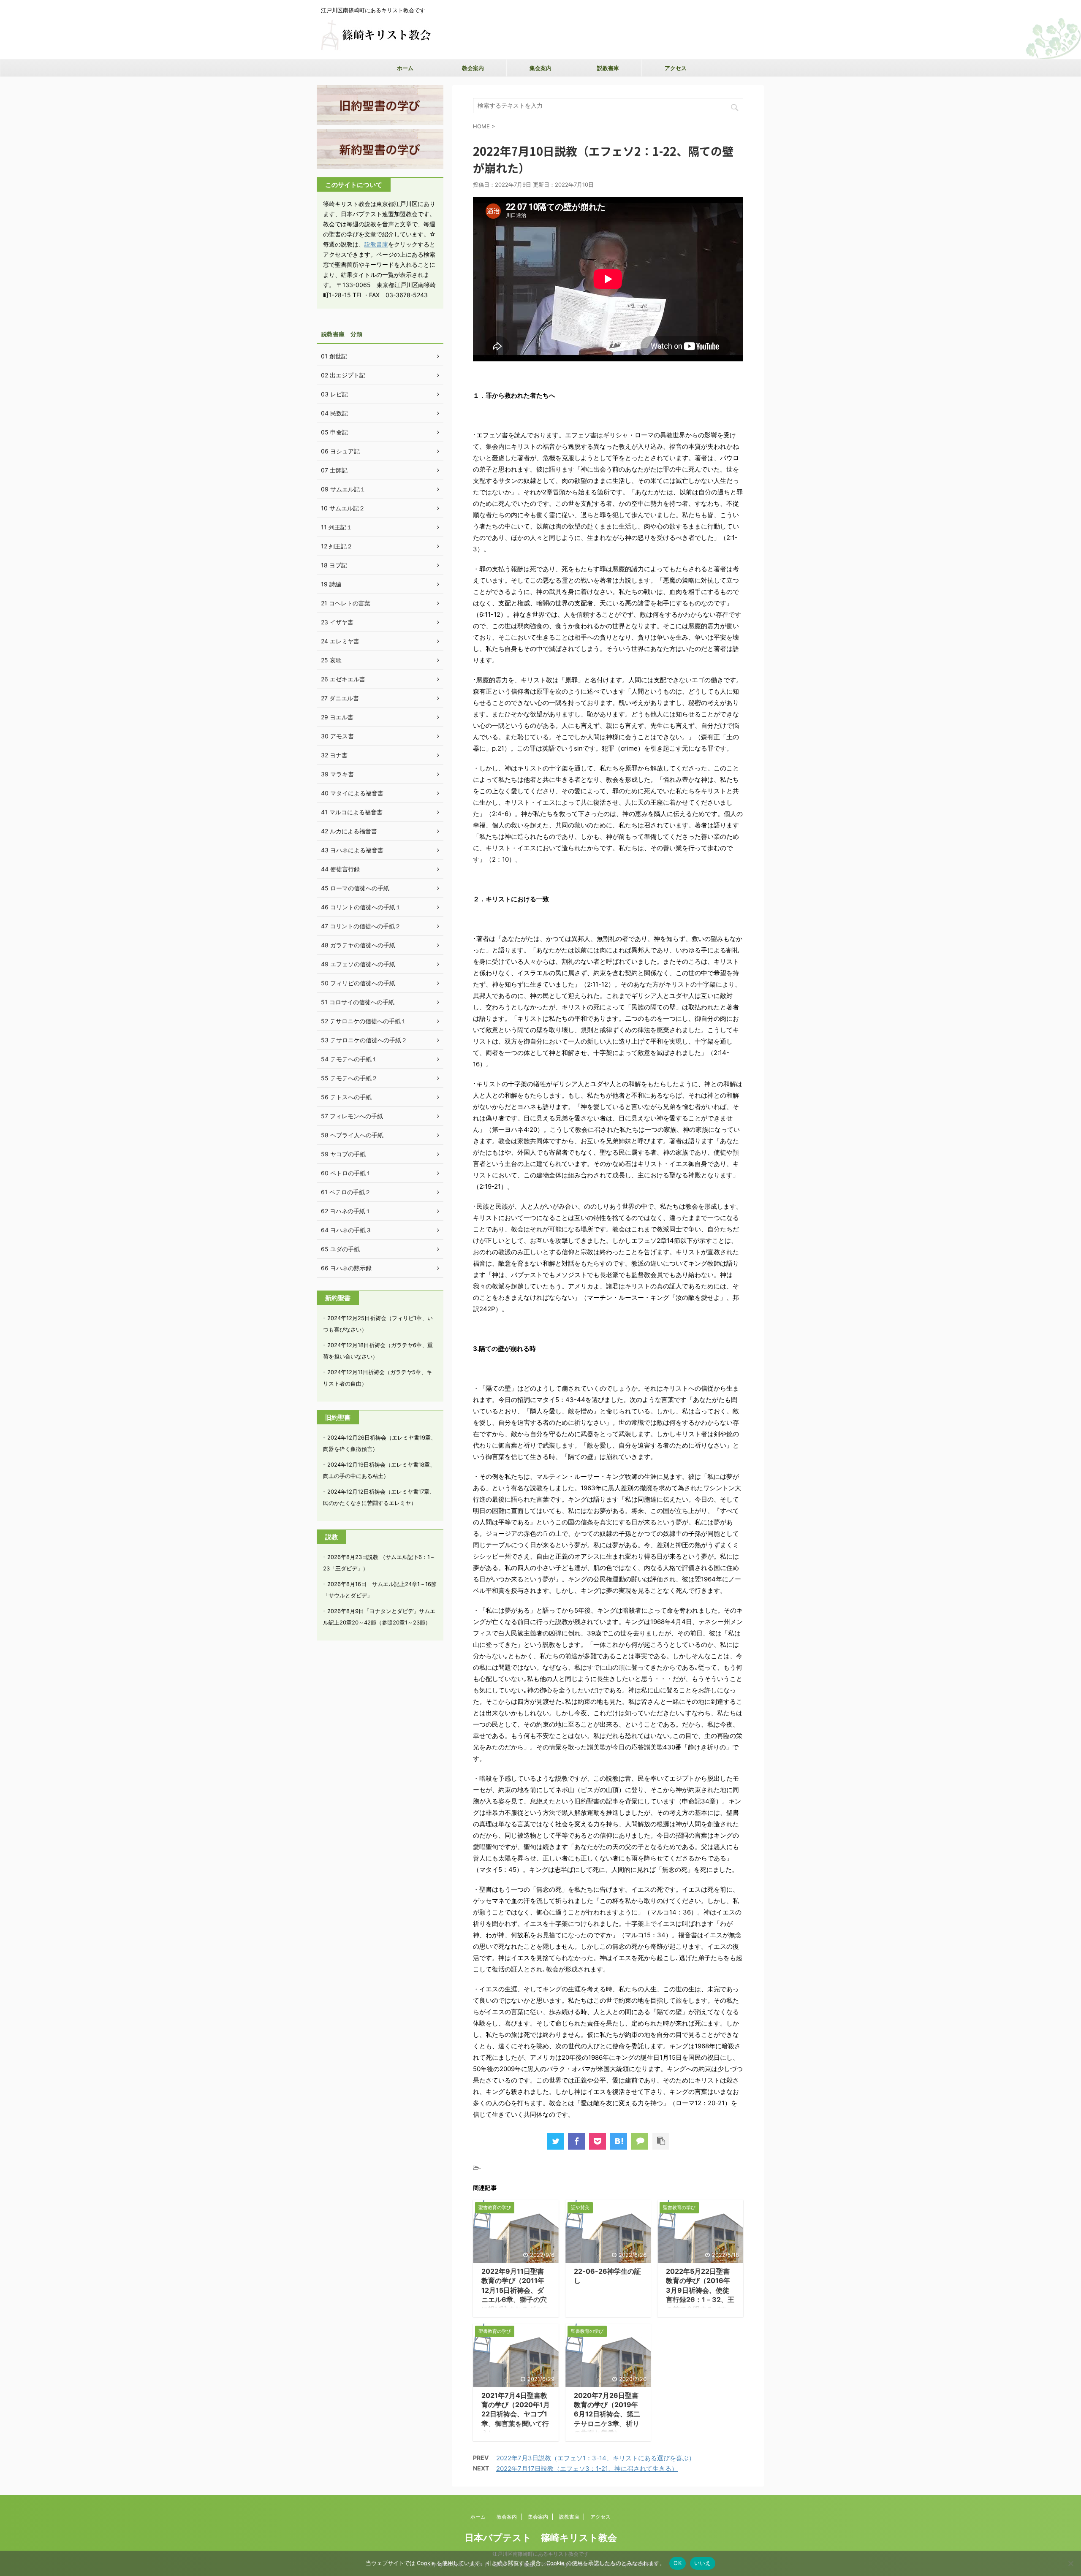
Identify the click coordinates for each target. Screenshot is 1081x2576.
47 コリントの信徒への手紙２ (361, 926)
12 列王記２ (337, 546)
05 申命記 (334, 432)
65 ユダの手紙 (340, 1249)
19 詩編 (331, 584)
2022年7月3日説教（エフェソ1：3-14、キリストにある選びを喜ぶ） (596, 2458)
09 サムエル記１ (343, 489)
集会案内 (540, 68)
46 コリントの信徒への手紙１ (361, 907)
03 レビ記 (334, 394)
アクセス (676, 68)
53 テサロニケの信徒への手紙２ (364, 1040)
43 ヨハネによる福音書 (352, 850)
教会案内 (473, 68)
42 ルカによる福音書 (349, 831)
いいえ (703, 2563)
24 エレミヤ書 (340, 641)
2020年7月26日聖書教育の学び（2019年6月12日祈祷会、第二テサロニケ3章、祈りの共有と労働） (607, 2414)
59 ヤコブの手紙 (343, 1154)
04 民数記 (334, 413)
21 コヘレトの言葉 (346, 603)
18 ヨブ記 (334, 565)
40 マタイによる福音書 (352, 793)
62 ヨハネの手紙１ (346, 1211)
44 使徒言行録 (340, 869)
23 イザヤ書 (337, 622)
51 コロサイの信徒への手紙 (358, 1002)
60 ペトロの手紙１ (346, 1173)
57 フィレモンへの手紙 (352, 1116)
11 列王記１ (337, 527)
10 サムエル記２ (343, 508)
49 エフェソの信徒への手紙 (358, 964)
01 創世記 (334, 356)
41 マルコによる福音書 (352, 812)
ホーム (405, 68)
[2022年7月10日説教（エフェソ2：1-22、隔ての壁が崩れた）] (619, 2141)
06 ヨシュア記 (340, 451)
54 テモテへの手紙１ (349, 1059)
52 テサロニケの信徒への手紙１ (364, 1021)
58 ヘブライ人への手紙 (352, 1135)
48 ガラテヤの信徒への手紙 (358, 945)
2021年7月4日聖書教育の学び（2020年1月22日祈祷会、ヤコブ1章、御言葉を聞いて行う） (516, 2414)
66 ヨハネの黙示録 (346, 1268)
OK (678, 2563)
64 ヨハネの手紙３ (346, 1230)
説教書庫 (608, 68)
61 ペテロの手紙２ (346, 1192)
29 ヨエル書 (337, 717)
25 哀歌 (331, 660)
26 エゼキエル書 (343, 679)
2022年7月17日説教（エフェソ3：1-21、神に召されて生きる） (587, 2469)
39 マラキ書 (337, 774)
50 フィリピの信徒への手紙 (358, 983)
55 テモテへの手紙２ (349, 1078)
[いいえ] (1070, 2563)
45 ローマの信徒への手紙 (355, 888)
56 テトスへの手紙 (346, 1097)
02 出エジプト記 (343, 375)
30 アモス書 (337, 736)
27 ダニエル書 (340, 698)
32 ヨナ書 (334, 755)
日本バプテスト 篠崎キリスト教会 (541, 2538)
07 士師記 (334, 470)
